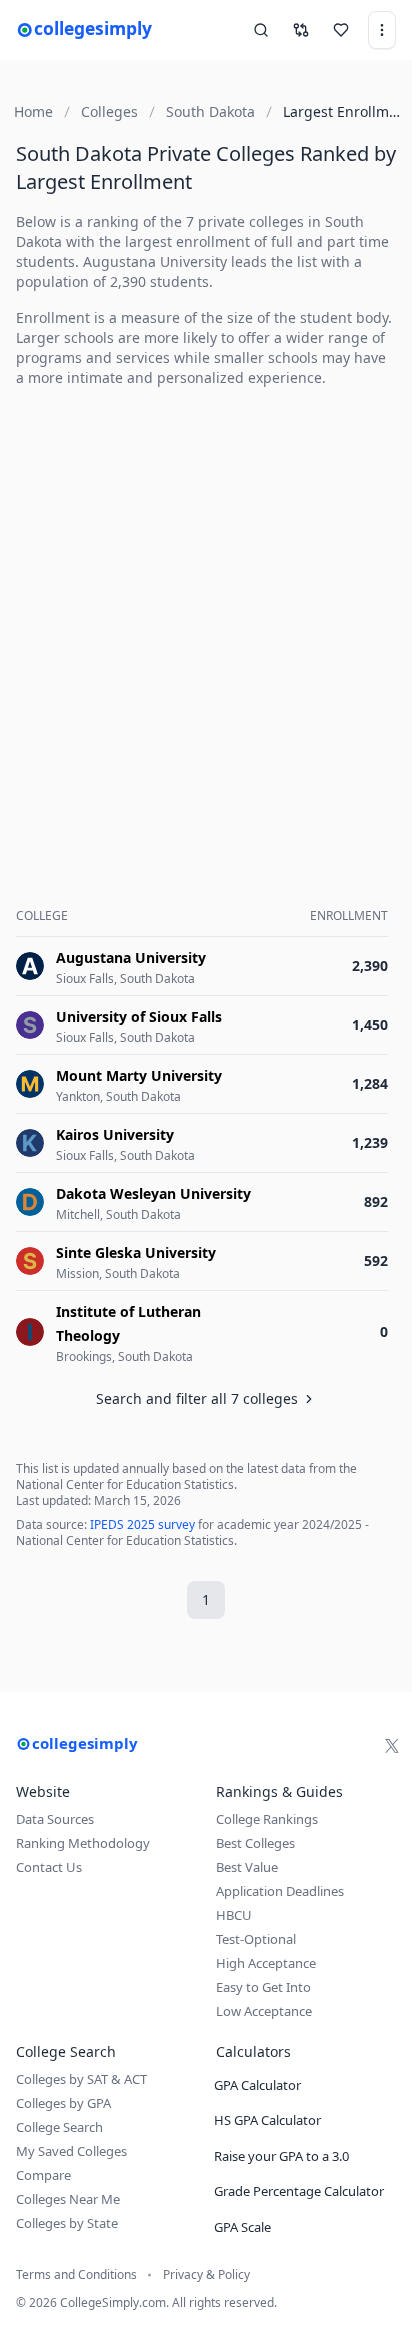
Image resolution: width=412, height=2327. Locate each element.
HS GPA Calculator (267, 2120)
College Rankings (267, 1819)
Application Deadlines (280, 1891)
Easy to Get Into (263, 1987)
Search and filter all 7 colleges (197, 1398)
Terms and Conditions (76, 2275)
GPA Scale (242, 2227)
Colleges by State (67, 2223)
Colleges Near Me (68, 2199)
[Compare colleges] (301, 30)
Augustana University (155, 261)
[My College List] (341, 30)
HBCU (234, 1915)
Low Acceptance (264, 2011)
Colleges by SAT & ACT (81, 2079)
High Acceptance (266, 1963)
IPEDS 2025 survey (142, 1524)
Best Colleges (255, 1843)
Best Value (247, 1867)
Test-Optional (256, 1939)
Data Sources (55, 1819)
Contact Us (49, 1867)
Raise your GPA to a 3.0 (281, 2156)
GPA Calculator (257, 2085)
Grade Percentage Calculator (299, 2191)
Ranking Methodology (83, 1843)
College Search (59, 2127)
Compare (43, 2175)
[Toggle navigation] (382, 30)
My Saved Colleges (71, 2151)
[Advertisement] (206, 610)
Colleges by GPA (63, 2103)
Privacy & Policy (206, 2275)
